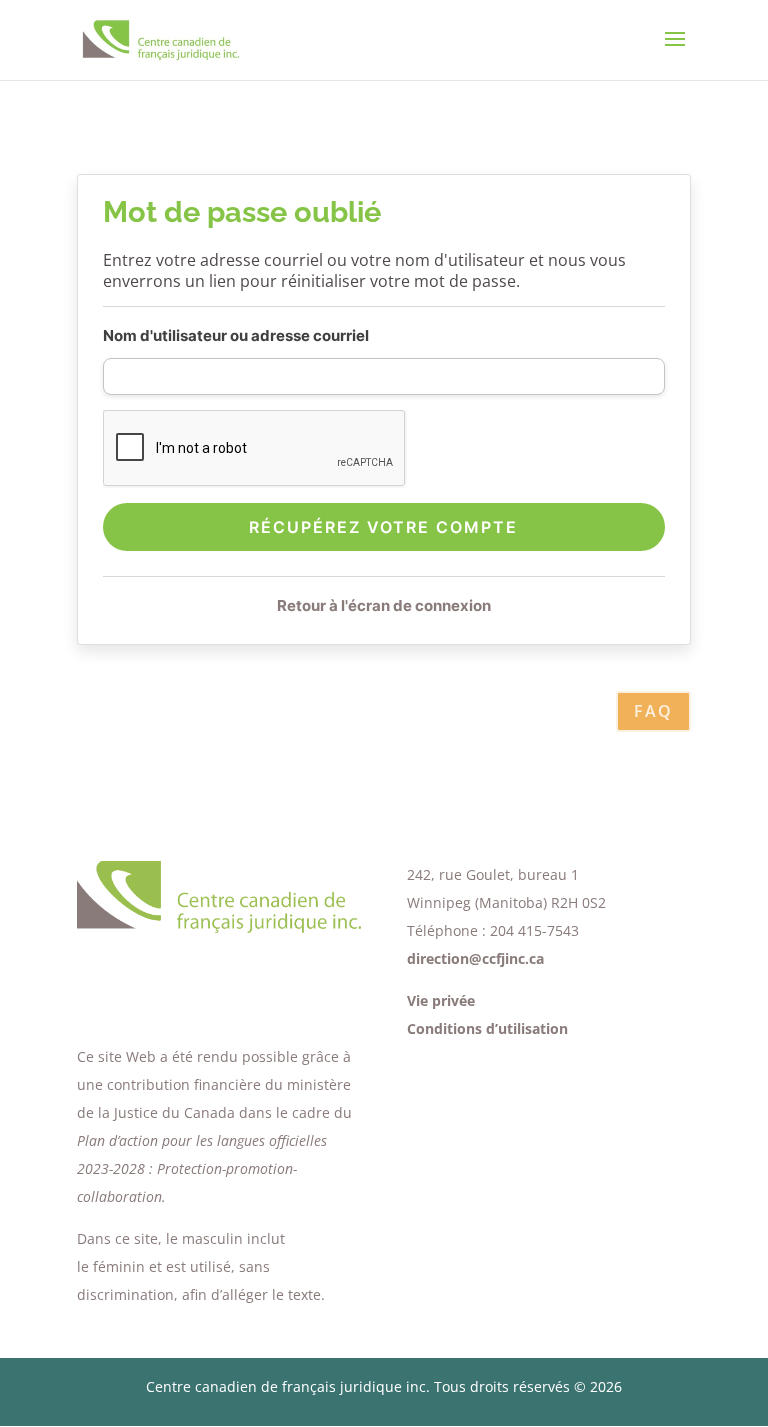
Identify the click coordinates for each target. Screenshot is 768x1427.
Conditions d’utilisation (487, 1028)
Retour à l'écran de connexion (384, 605)
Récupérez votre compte (383, 527)
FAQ (653, 711)
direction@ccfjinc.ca (475, 958)
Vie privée (441, 1000)
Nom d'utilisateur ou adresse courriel (236, 335)
